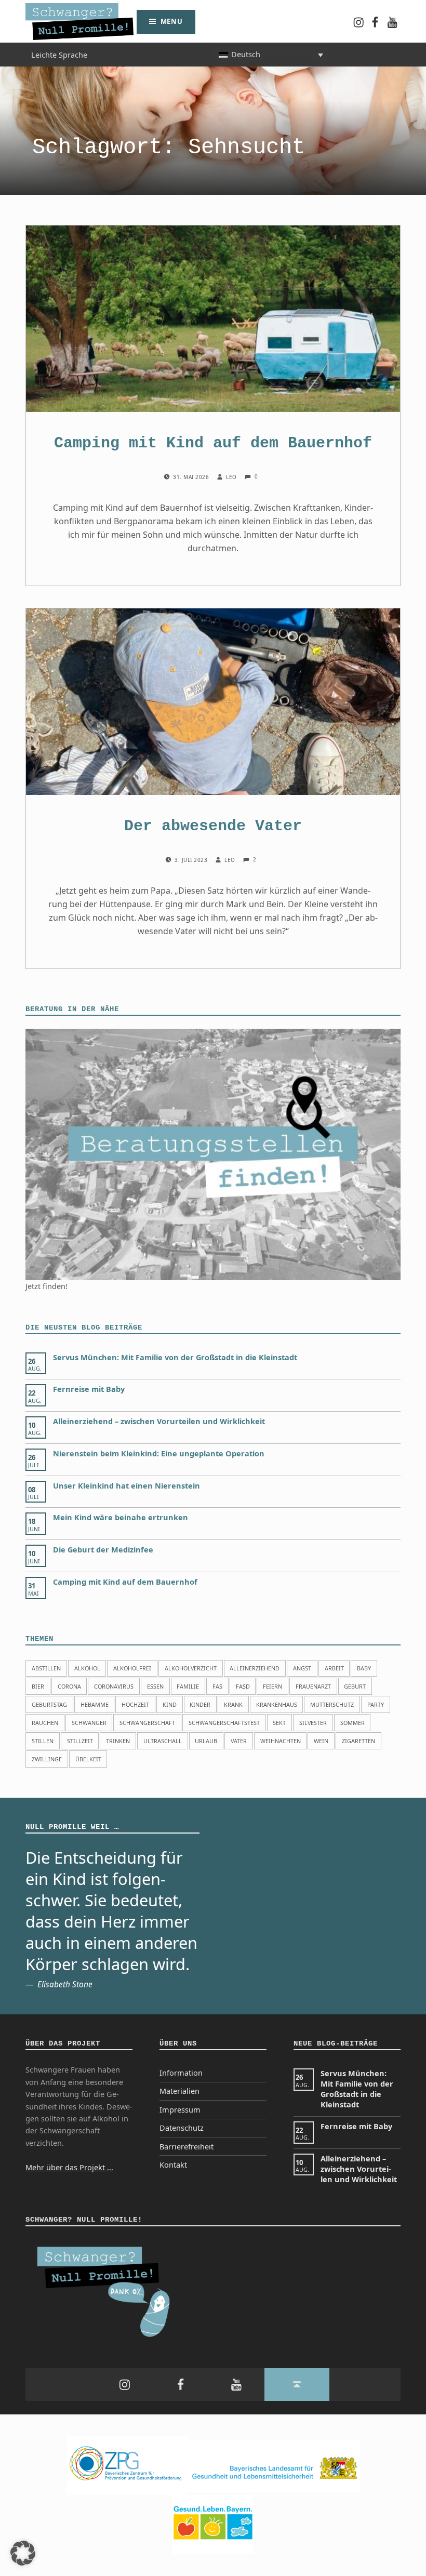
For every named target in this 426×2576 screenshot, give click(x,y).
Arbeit (334, 1668)
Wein (321, 1741)
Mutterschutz (332, 1704)
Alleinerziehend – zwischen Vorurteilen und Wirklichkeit (159, 1421)
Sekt (279, 1723)
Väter (239, 1741)
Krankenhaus (277, 1704)
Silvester (313, 1723)
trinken (118, 1741)
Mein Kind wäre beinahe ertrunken (121, 1517)
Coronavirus (114, 1686)
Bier (38, 1686)
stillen (43, 1741)
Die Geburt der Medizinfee (103, 1550)
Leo (232, 477)
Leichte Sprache (59, 54)
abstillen (46, 1668)
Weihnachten (281, 1741)
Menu (172, 21)
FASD (243, 1686)
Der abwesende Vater (213, 826)
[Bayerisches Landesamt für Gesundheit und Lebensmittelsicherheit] (274, 2465)
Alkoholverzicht (191, 1668)
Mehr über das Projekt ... (69, 2167)
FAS (217, 1686)
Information (181, 2073)
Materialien (179, 2091)
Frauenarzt (313, 1686)
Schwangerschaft (147, 1723)
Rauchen (45, 1723)
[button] (23, 2553)
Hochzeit (135, 1704)
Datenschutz (182, 2128)
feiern (272, 1686)
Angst (302, 1668)
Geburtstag (49, 1704)
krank (233, 1704)
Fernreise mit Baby (89, 1389)
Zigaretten (358, 1741)
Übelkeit (88, 1759)
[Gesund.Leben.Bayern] (213, 2524)
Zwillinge (47, 1759)
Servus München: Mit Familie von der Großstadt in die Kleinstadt (175, 1357)
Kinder (200, 1704)
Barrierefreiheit (187, 2147)
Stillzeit (80, 1741)
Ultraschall (163, 1741)
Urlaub (206, 1741)
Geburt (355, 1686)
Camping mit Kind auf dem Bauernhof (213, 443)
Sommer (352, 1723)
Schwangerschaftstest (224, 1723)
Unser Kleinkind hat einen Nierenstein (127, 1486)
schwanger (89, 1723)
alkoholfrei (132, 1668)
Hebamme (95, 1704)
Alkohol (87, 1668)
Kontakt (173, 2165)
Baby (364, 1668)
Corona (69, 1686)
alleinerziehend (255, 1668)
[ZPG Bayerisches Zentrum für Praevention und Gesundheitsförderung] (127, 2465)
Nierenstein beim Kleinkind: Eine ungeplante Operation (159, 1453)
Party (376, 1704)
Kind (170, 1704)
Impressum (180, 2110)
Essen (155, 1686)
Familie (188, 1686)
